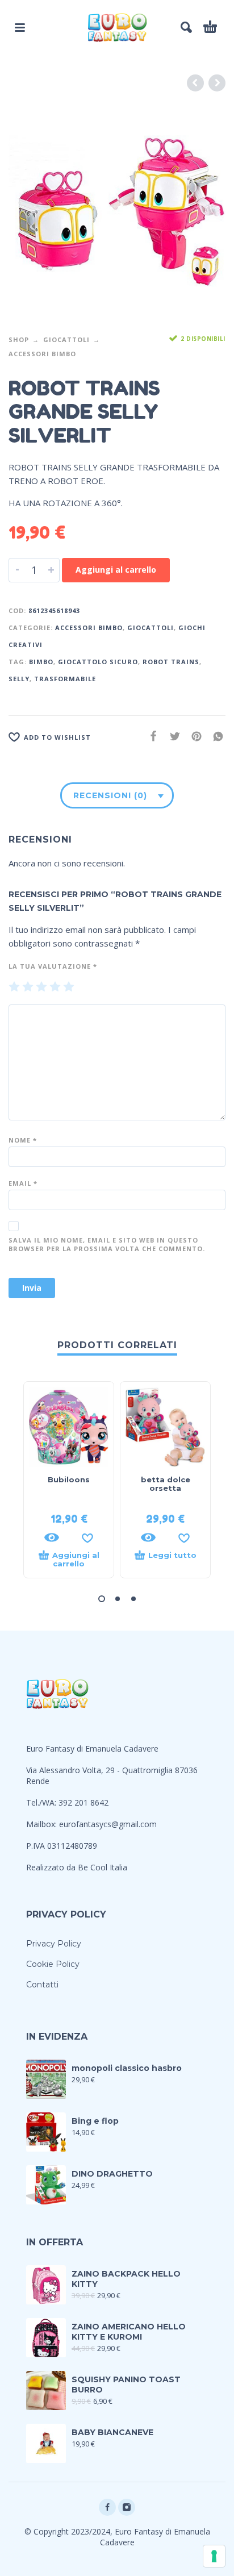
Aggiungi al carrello (116, 570)
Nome (23, 1140)
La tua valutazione (53, 966)
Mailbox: (43, 1824)
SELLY (19, 679)
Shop (19, 339)
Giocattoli (66, 339)
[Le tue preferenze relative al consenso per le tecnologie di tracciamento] (214, 2556)
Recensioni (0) (110, 795)
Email (23, 1183)
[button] (102, 1599)
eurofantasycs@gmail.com (108, 1824)
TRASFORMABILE (65, 679)
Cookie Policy (53, 1964)
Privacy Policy (54, 1944)
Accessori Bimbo (42, 354)
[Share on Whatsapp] (215, 736)
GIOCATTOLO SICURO (98, 662)
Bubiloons (69, 1479)
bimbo (41, 662)
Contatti (42, 1985)
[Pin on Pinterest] (193, 736)
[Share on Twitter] (172, 736)
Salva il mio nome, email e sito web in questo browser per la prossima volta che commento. (107, 1244)
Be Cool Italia (103, 1867)
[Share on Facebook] (150, 736)
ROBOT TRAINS (171, 662)
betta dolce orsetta (166, 1484)
